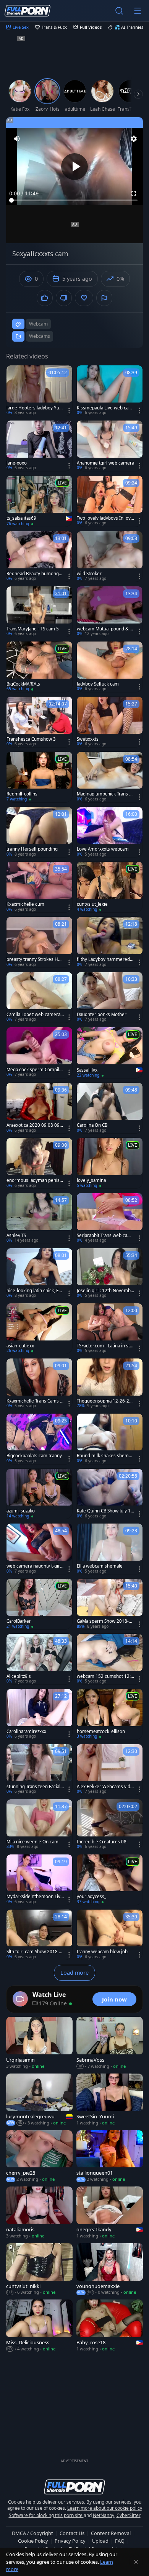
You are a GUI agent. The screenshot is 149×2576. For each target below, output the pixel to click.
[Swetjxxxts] (110, 722)
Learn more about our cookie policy (105, 2508)
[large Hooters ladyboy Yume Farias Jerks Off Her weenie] (39, 391)
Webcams (40, 336)
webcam (38, 324)
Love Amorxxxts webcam (103, 849)
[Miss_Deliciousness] (39, 2326)
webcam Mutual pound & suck (104, 629)
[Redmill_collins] (39, 777)
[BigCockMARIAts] (39, 667)
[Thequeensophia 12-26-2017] (110, 1384)
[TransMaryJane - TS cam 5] (39, 612)
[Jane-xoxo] (39, 446)
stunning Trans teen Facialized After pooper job (35, 1787)
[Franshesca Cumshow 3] (39, 722)
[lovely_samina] (110, 1163)
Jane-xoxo (17, 463)
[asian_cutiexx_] (39, 1329)
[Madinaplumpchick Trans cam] (110, 777)
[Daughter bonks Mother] (110, 997)
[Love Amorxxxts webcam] (110, 832)
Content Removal (111, 2533)
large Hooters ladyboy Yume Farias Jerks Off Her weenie (35, 408)
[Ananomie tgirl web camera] (110, 446)
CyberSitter (129, 2515)
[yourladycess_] (110, 1880)
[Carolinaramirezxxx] (39, 1714)
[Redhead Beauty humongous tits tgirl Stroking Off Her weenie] (39, 556)
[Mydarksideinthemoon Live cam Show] (39, 1880)
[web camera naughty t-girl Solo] (39, 1549)
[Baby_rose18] (110, 2326)
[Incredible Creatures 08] (110, 1825)
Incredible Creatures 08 (102, 1842)
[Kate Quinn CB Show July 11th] (110, 1494)
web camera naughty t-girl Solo (34, 1566)
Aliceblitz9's (19, 1676)
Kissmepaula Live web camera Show (105, 408)
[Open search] (119, 11)
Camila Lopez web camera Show (35, 1015)
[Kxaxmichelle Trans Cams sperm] (39, 1384)
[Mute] (17, 139)
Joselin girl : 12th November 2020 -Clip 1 (105, 1291)
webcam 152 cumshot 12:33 (105, 1676)
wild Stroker (89, 574)
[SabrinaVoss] (110, 2043)
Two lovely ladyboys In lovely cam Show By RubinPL (105, 518)
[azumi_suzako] (39, 1494)
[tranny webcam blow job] (110, 1935)
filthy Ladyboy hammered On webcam (103, 959)
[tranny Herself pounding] (39, 832)
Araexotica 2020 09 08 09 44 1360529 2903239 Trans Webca (35, 1125)
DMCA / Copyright (32, 2533)
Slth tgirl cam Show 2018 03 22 (34, 1952)
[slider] (74, 200)
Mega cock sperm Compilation (35, 1070)
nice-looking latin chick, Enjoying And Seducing (34, 1291)
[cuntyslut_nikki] (39, 2269)
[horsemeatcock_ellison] (110, 1714)
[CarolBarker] (39, 1604)
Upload (100, 2541)
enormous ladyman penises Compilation (34, 1180)
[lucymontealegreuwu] (39, 2100)
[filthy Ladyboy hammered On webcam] (110, 942)
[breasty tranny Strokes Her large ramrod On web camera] (39, 942)
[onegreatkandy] (110, 2213)
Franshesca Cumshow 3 (31, 739)
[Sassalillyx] (110, 1053)
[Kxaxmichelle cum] (39, 887)
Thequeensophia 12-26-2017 (104, 1401)
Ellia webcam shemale (100, 1566)
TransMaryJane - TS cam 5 (33, 629)
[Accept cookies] (136, 2562)
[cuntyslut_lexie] (110, 887)
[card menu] (69, 411)
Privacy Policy (70, 2541)
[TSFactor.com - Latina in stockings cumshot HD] (110, 1329)
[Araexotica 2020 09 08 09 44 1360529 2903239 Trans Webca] (39, 1108)
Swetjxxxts (88, 739)
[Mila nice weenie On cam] (39, 1825)
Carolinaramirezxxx (26, 1732)
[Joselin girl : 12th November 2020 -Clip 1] (110, 1273)
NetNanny (104, 2515)
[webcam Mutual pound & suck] (110, 612)
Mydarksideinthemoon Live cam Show (35, 1897)
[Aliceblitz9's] (39, 1659)
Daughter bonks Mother (102, 1015)
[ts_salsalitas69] (39, 501)
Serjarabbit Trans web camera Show (105, 1236)
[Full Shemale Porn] (28, 11)
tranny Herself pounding (32, 849)
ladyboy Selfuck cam (98, 684)
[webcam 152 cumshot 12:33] (110, 1659)
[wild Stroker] (110, 556)
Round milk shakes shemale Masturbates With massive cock (105, 1456)
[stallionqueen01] (110, 2156)
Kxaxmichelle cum (25, 904)
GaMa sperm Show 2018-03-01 (105, 1621)
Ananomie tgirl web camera (105, 463)
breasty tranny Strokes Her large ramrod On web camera (35, 959)
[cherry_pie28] (39, 2156)
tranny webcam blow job (102, 1952)
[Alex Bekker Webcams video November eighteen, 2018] (110, 1769)
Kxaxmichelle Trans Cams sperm (34, 1401)
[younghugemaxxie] (110, 2269)
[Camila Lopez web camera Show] (39, 997)
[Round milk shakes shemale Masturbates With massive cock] (110, 1439)
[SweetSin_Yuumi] (110, 2100)
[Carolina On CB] (110, 1108)
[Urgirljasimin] (39, 2043)
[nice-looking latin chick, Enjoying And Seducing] (39, 1273)
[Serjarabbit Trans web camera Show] (110, 1218)
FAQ (120, 2541)
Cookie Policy (33, 2541)
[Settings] (134, 139)
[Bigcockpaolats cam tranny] (39, 1439)
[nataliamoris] (39, 2213)
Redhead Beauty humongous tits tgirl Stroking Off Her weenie (35, 574)
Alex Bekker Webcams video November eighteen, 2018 (105, 1787)
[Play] (74, 167)
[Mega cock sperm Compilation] (39, 1052)
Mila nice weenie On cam (32, 1842)
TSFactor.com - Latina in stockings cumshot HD (105, 1346)
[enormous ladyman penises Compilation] (39, 1163)
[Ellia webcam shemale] (110, 1549)
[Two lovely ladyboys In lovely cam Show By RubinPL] (110, 501)
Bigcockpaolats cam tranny (34, 1456)
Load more (74, 1973)
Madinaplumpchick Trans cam (105, 794)
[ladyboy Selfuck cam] (110, 667)
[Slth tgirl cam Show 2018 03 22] (39, 1935)
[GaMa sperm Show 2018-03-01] (110, 1604)
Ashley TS (16, 1236)
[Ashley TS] (39, 1218)
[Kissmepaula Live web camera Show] (110, 391)
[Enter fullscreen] (134, 193)
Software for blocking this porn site (46, 2515)
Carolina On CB (92, 1125)
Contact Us (72, 2533)
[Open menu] (138, 11)
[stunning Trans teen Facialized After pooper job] (39, 1769)
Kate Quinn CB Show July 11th (105, 1511)
